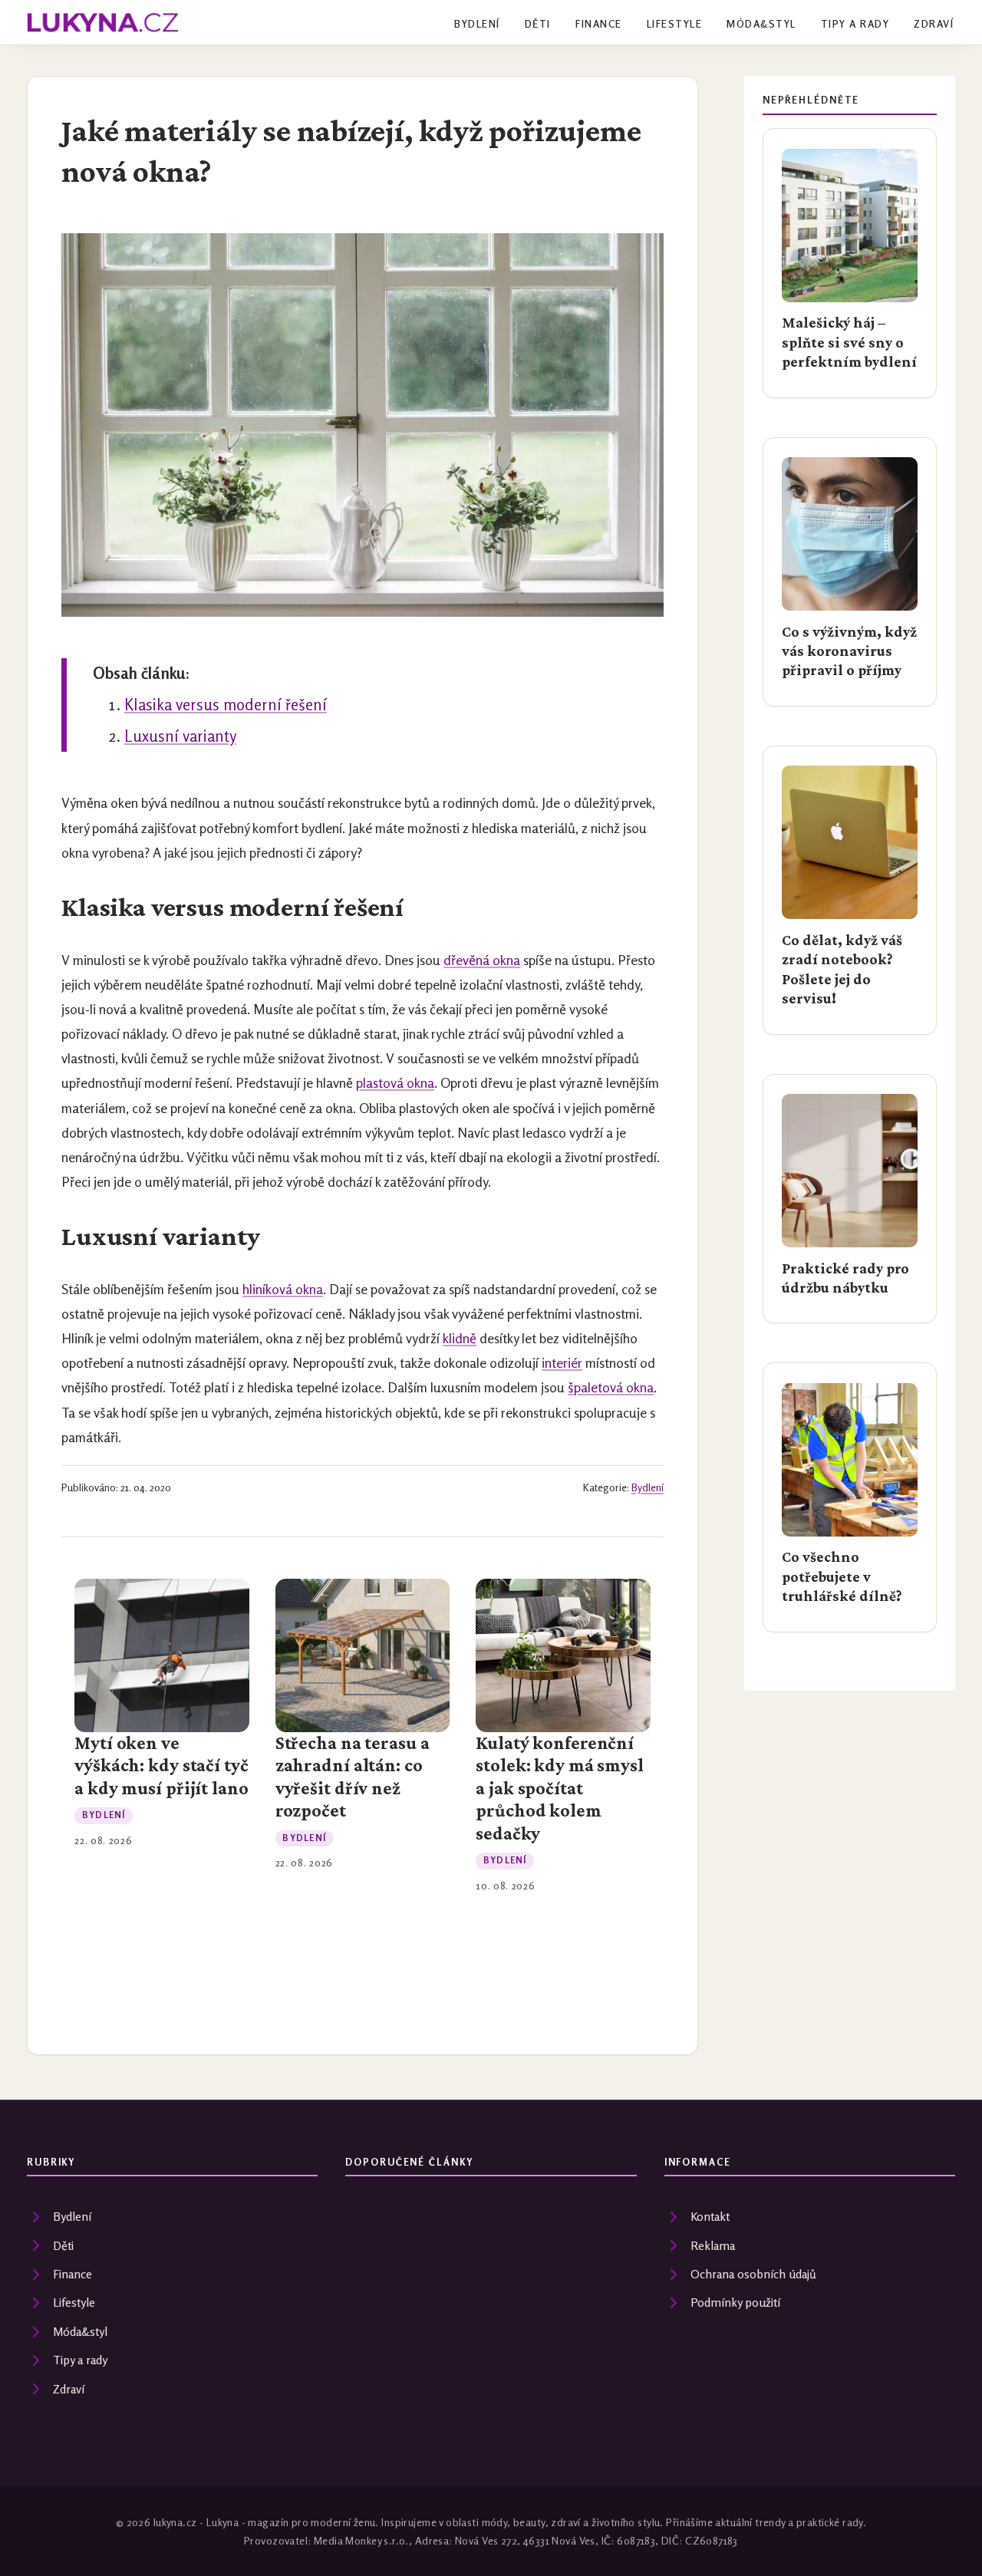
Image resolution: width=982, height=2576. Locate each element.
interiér (562, 1363)
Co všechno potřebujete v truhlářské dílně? (842, 1576)
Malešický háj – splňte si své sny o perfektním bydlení (849, 342)
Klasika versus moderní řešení (226, 705)
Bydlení (477, 24)
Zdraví (934, 24)
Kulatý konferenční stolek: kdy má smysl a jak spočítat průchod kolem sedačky (560, 1788)
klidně (460, 1338)
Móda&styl (761, 24)
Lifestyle (674, 24)
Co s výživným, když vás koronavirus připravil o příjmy (849, 651)
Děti (538, 24)
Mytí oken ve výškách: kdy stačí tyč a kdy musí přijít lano (161, 1766)
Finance (598, 24)
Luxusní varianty (180, 736)
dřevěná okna (482, 960)
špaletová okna (611, 1387)
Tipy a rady (855, 24)
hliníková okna (283, 1289)
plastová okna (395, 1083)
